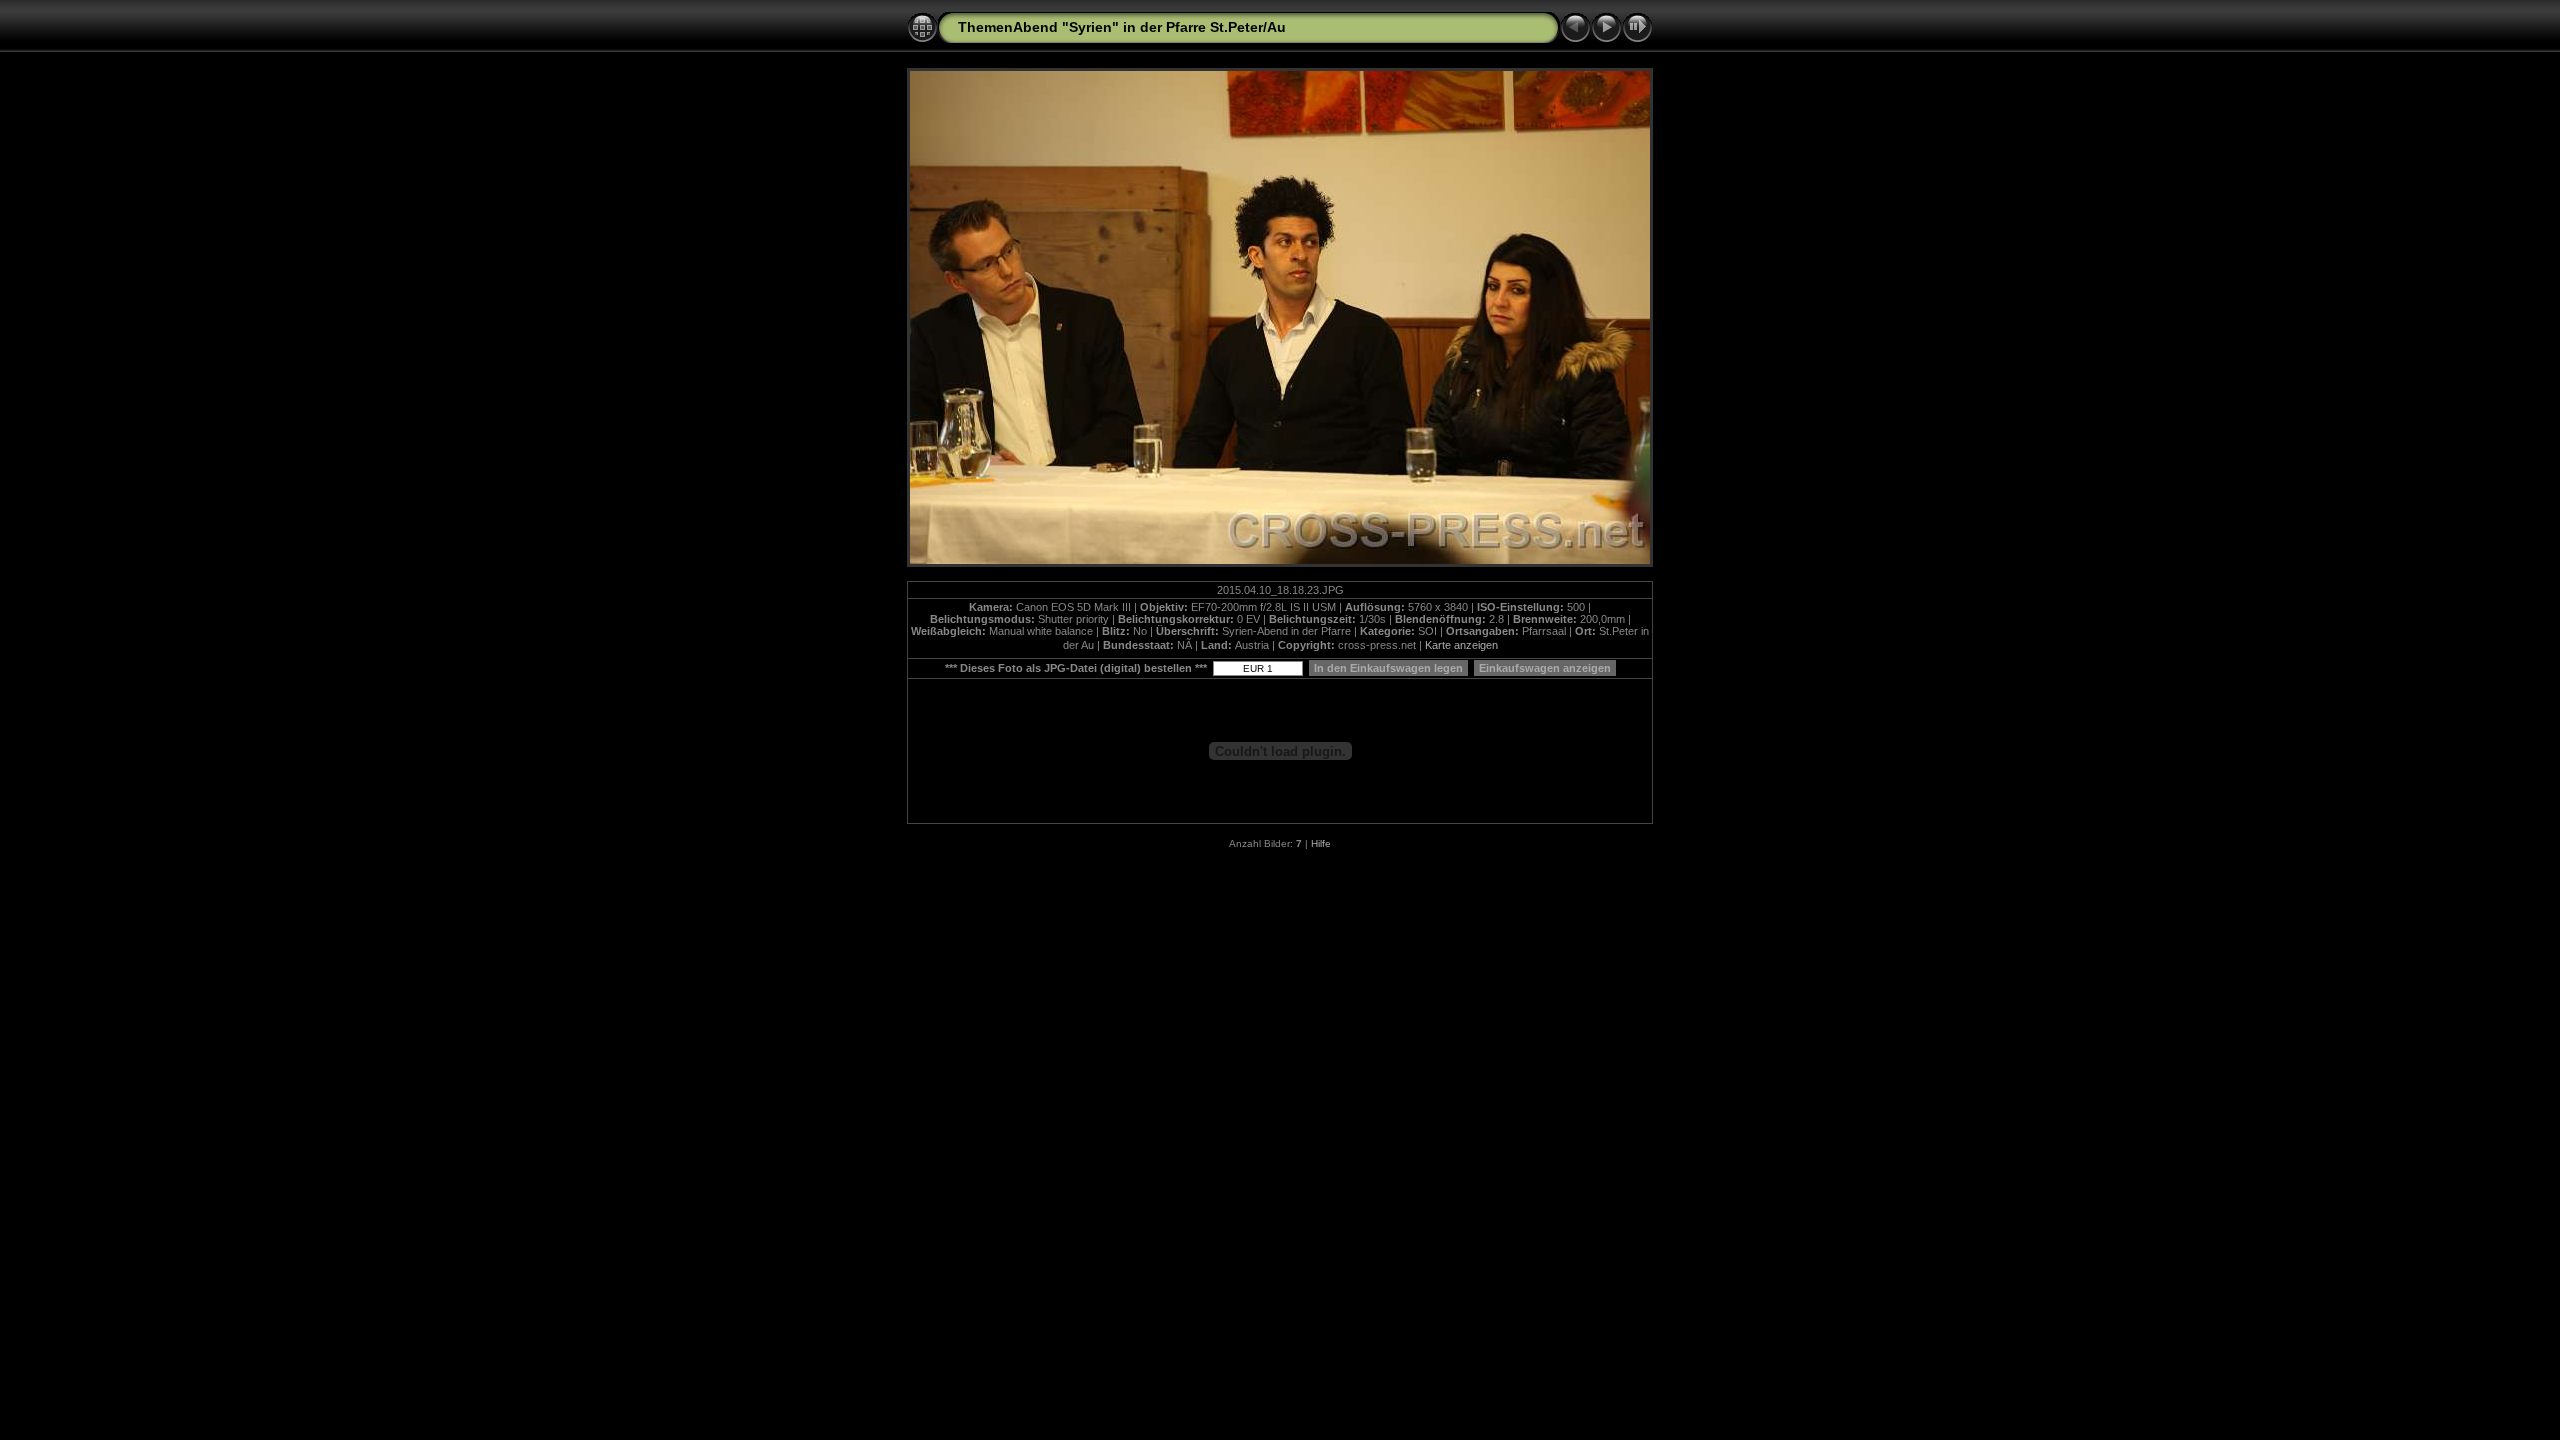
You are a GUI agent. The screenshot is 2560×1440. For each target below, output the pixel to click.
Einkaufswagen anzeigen (1545, 668)
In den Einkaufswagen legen (1388, 668)
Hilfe (1321, 843)
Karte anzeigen (1461, 645)
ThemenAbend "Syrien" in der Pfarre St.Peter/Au (1122, 27)
